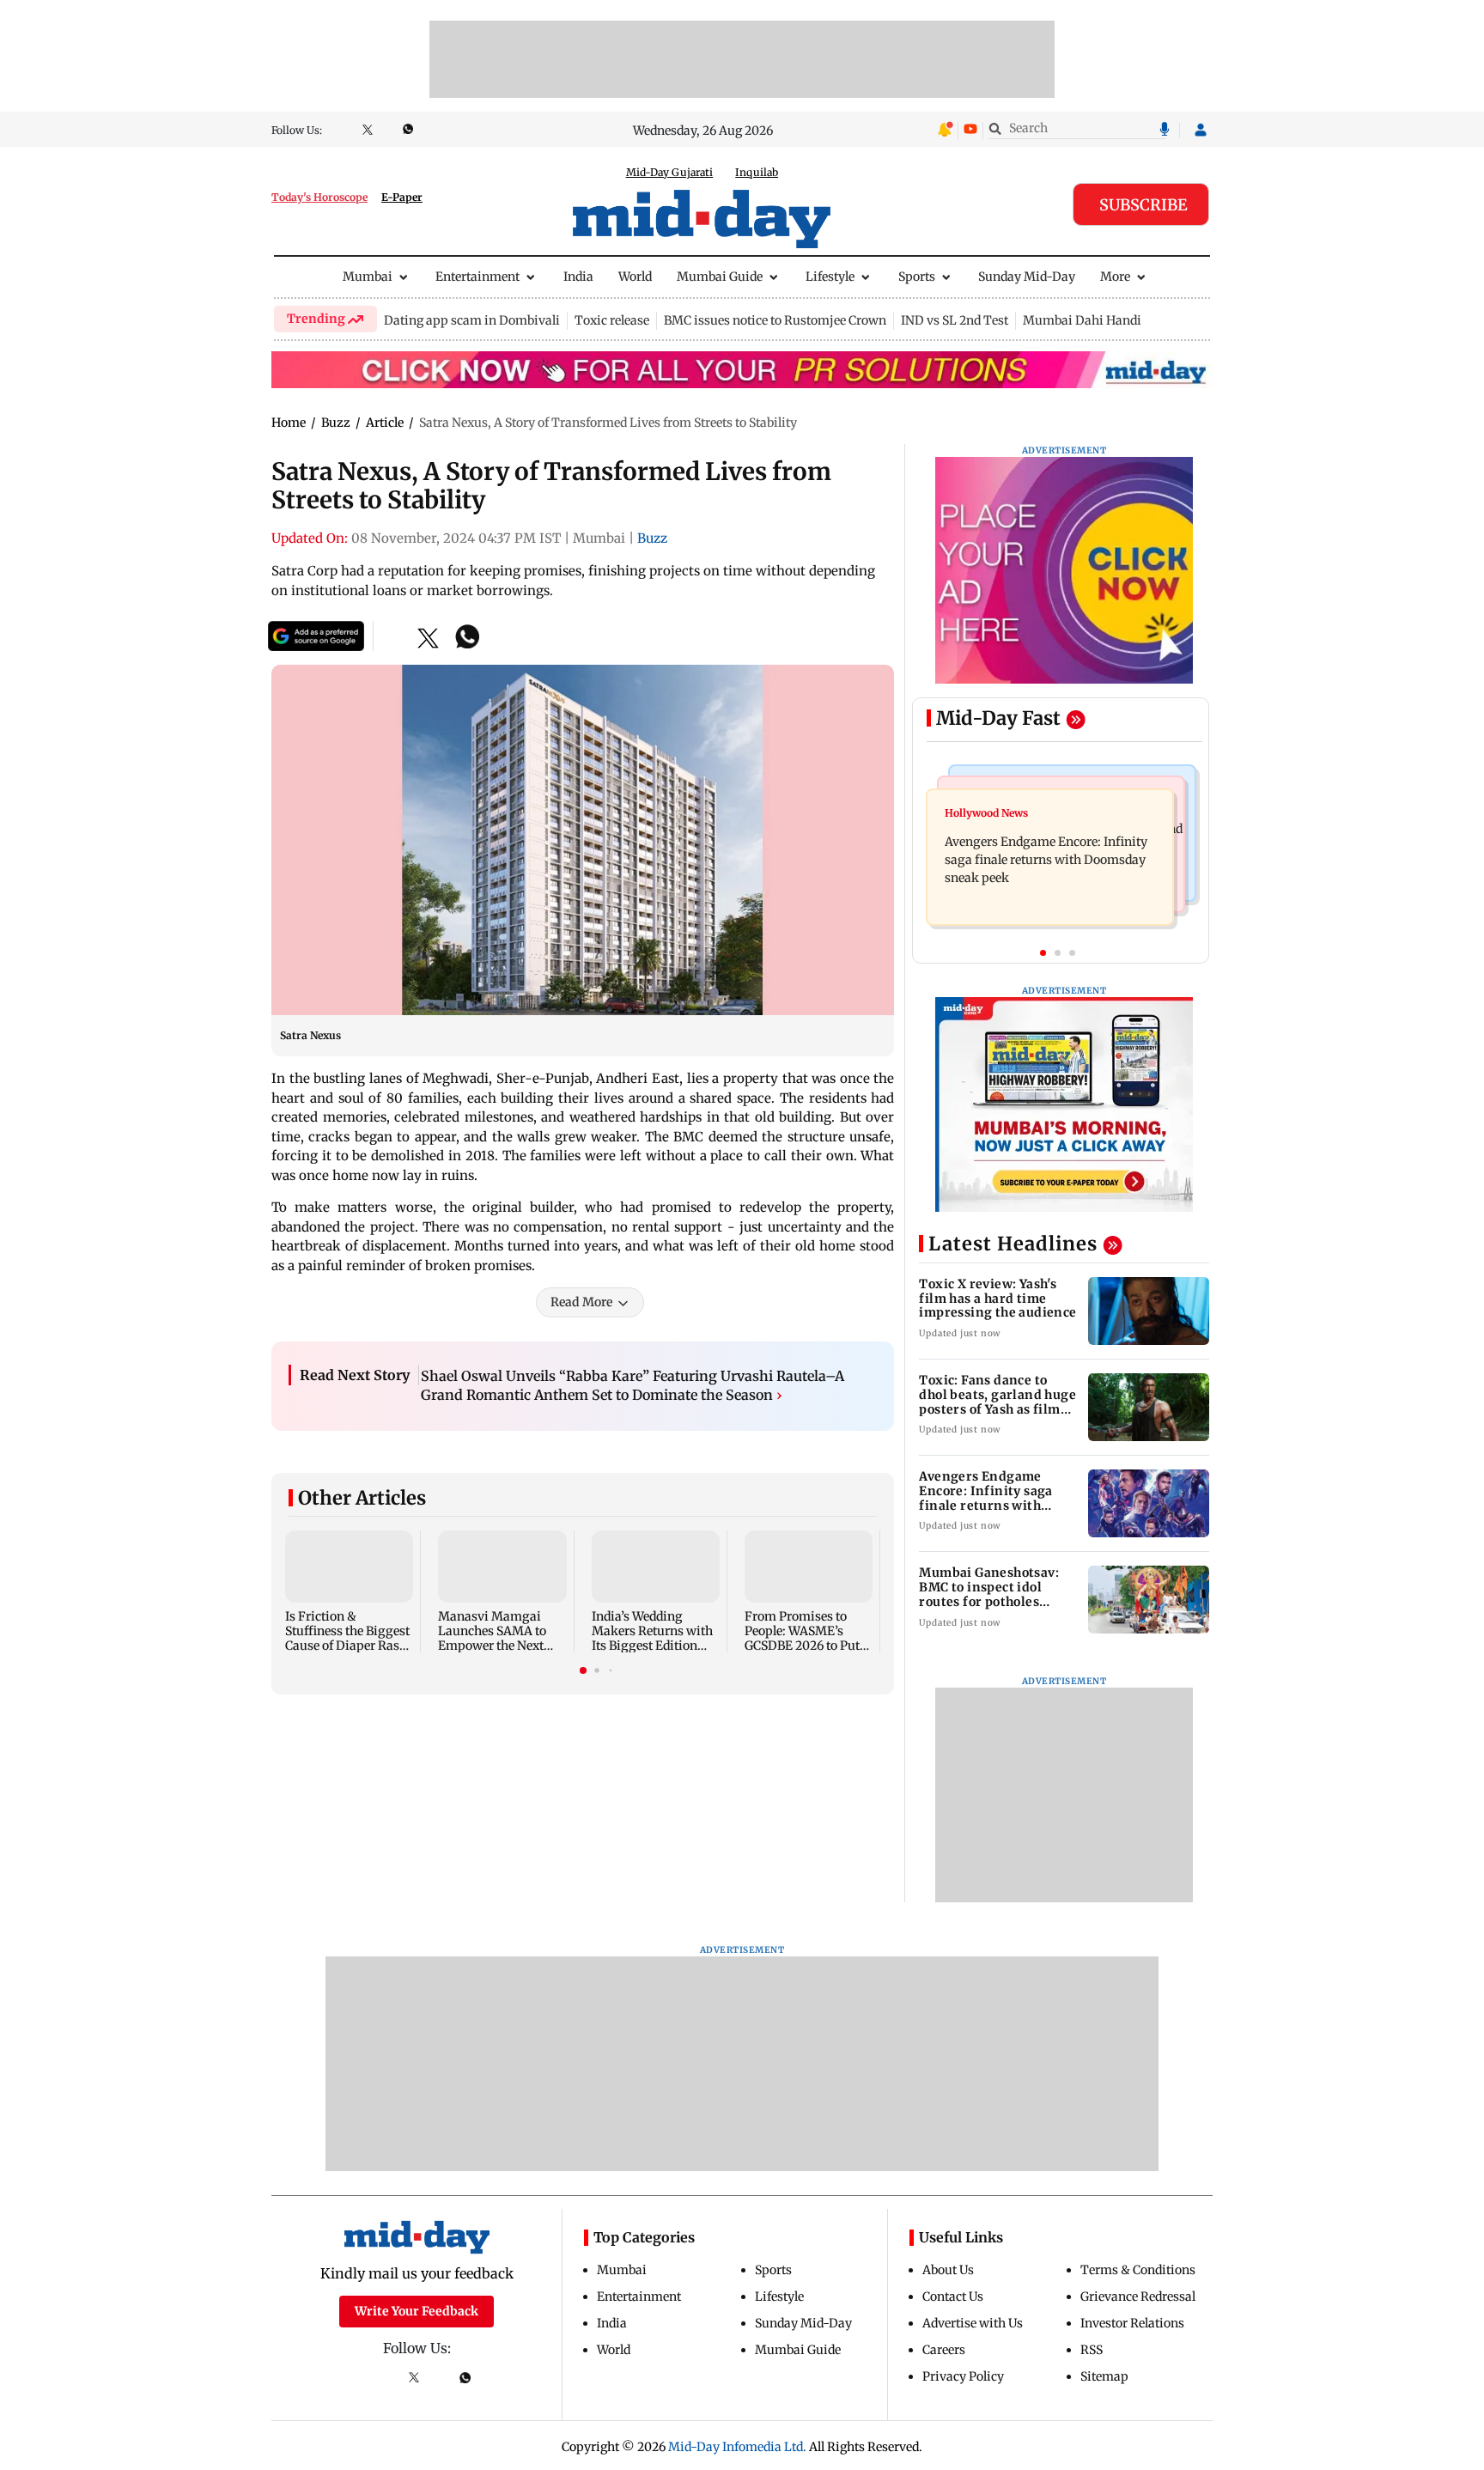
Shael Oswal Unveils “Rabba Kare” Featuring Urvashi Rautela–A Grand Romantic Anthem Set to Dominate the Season (633, 1385)
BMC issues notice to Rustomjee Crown (775, 320)
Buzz (652, 538)
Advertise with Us (973, 2323)
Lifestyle (830, 277)
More (1115, 277)
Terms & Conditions (1138, 2270)
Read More (581, 1302)
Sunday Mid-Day (1027, 277)
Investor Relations (1132, 2323)
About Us (948, 2270)
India (578, 277)
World (635, 277)
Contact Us (953, 2297)
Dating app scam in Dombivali (472, 320)
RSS (1092, 2350)
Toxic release (612, 320)
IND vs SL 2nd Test (955, 320)
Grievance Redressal (1138, 2297)
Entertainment (477, 277)
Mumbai (368, 277)
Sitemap (1104, 2376)
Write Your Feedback (417, 2311)
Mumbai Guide (720, 277)
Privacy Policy (963, 2376)
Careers (944, 2350)
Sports (917, 277)
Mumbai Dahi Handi (1082, 320)
